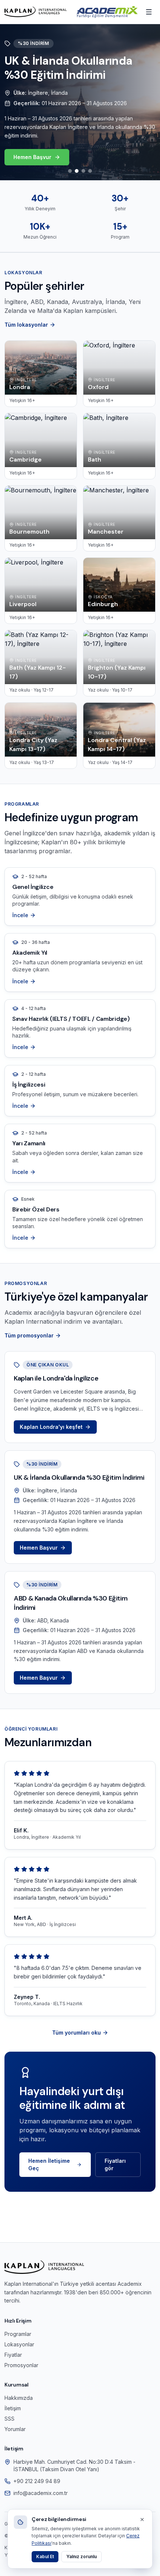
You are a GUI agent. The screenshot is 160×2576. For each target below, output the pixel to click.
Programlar (18, 2334)
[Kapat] (142, 2520)
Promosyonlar (21, 2365)
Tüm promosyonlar (29, 1335)
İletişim (13, 2408)
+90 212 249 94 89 (37, 2481)
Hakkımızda (19, 2398)
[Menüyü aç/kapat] (149, 12)
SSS (9, 2419)
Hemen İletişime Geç (49, 2164)
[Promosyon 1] (70, 171)
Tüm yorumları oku (76, 2033)
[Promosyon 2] (77, 171)
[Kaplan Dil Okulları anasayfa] (36, 12)
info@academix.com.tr (41, 2493)
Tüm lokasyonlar (26, 325)
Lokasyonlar (19, 2344)
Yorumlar (15, 2429)
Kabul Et (45, 2556)
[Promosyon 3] (83, 171)
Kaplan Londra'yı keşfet (51, 1427)
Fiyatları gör (115, 2164)
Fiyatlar (13, 2355)
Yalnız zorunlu (81, 2556)
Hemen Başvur (32, 157)
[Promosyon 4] (90, 171)
